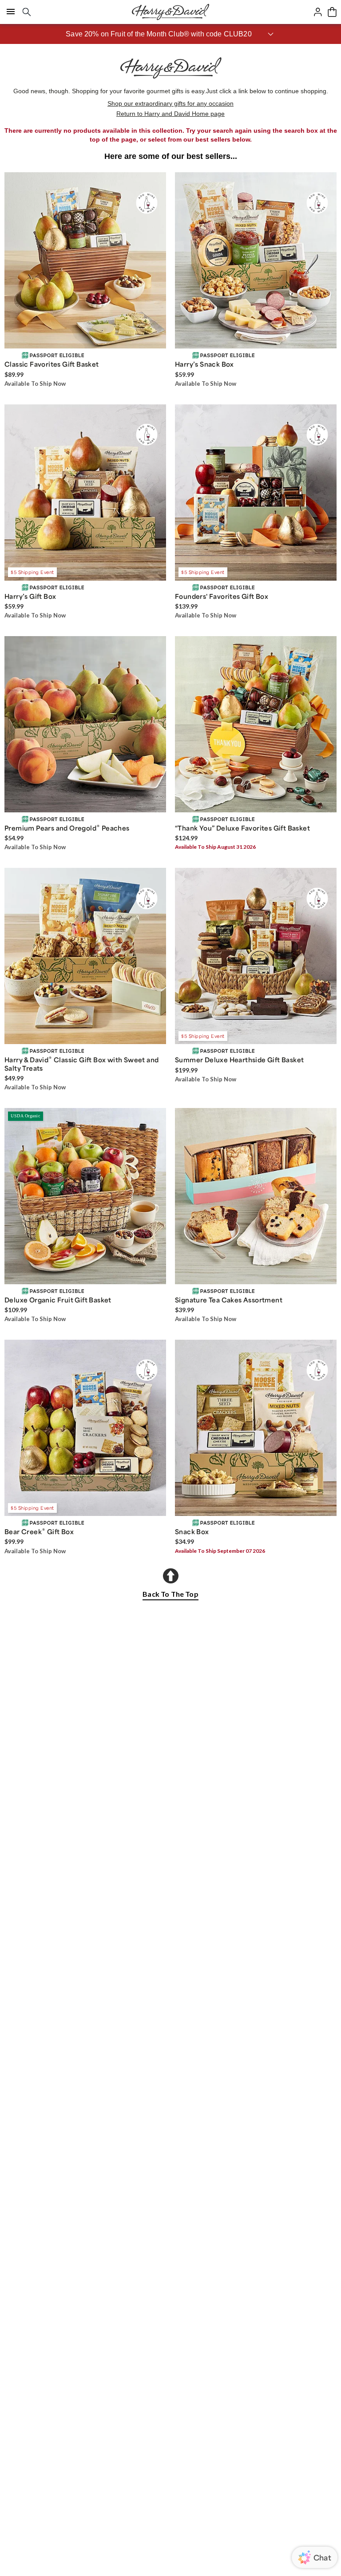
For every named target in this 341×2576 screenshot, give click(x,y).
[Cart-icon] (332, 12)
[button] (170, 34)
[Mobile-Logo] (170, 12)
